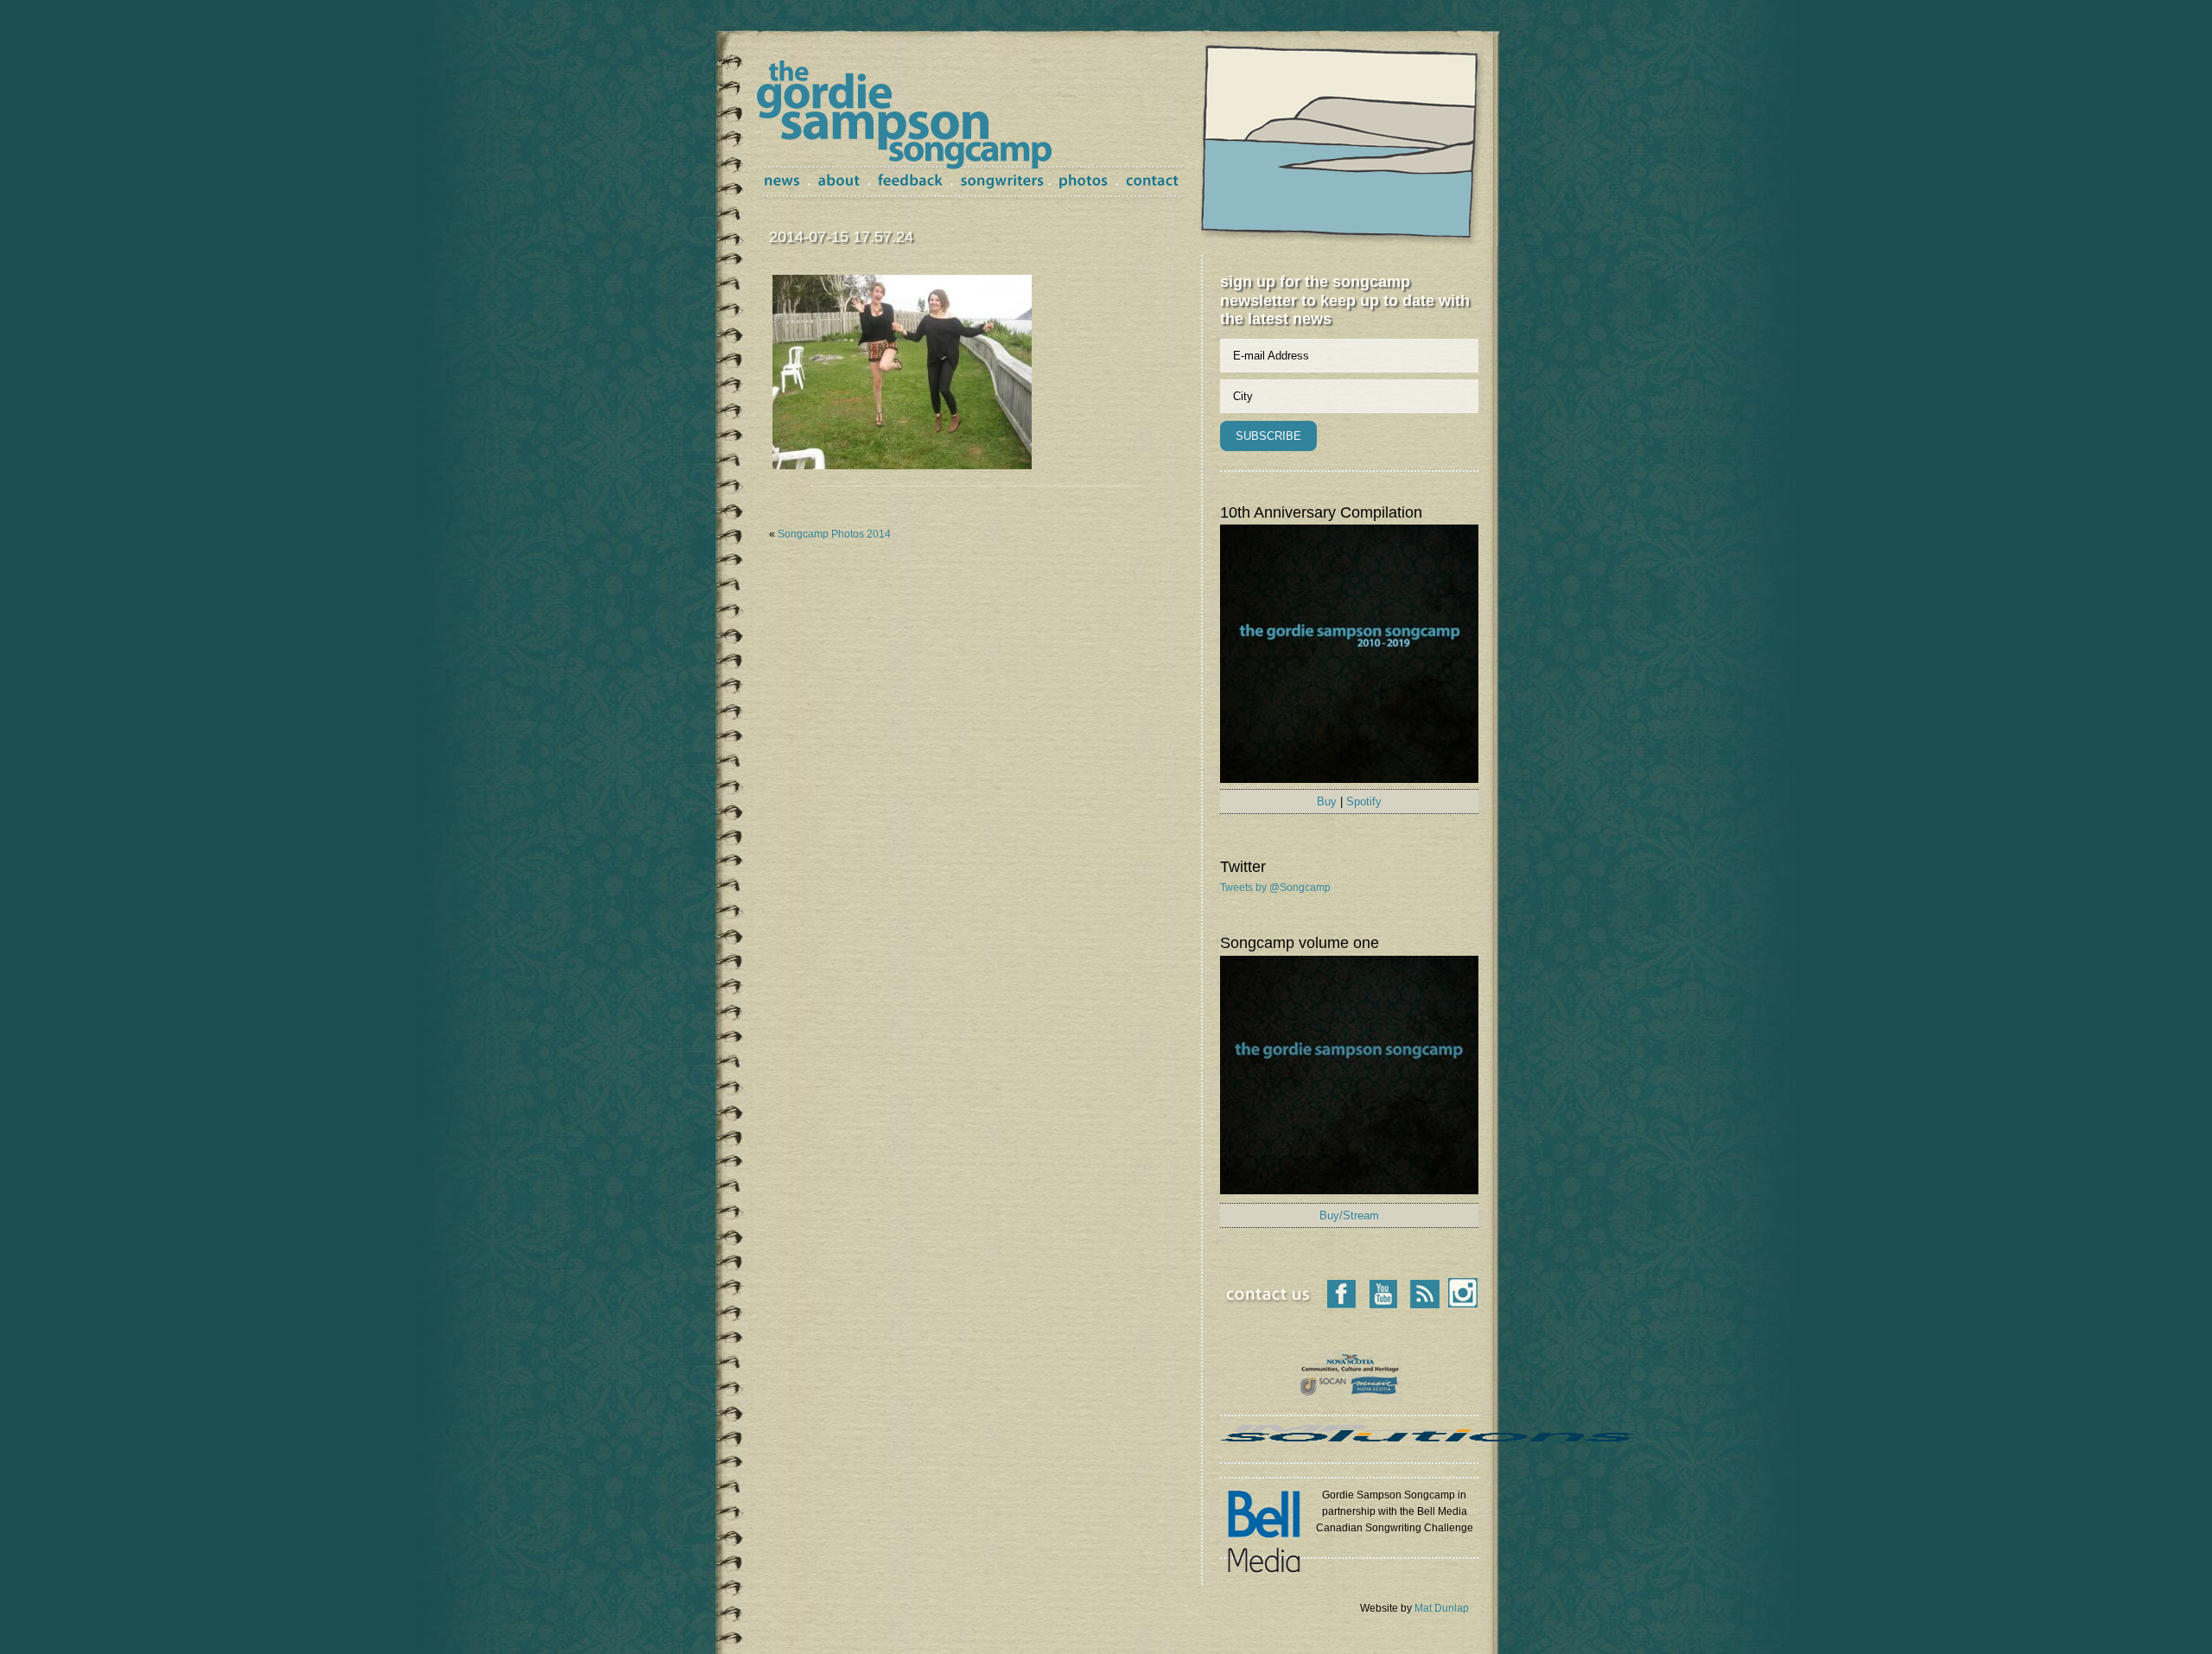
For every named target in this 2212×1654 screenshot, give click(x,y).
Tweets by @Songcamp (1275, 887)
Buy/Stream (1349, 1215)
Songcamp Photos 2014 (834, 534)
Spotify (1364, 802)
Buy (1327, 802)
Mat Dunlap (1442, 1608)
